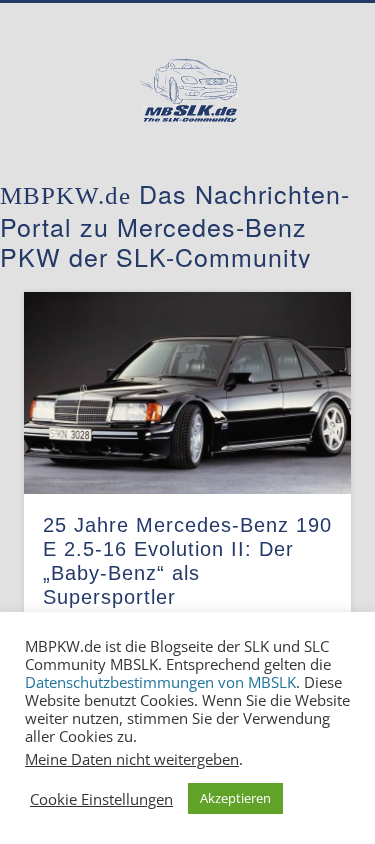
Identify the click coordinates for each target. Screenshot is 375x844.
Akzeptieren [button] (235, 798)
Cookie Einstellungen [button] (101, 799)
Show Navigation (303, 179)
